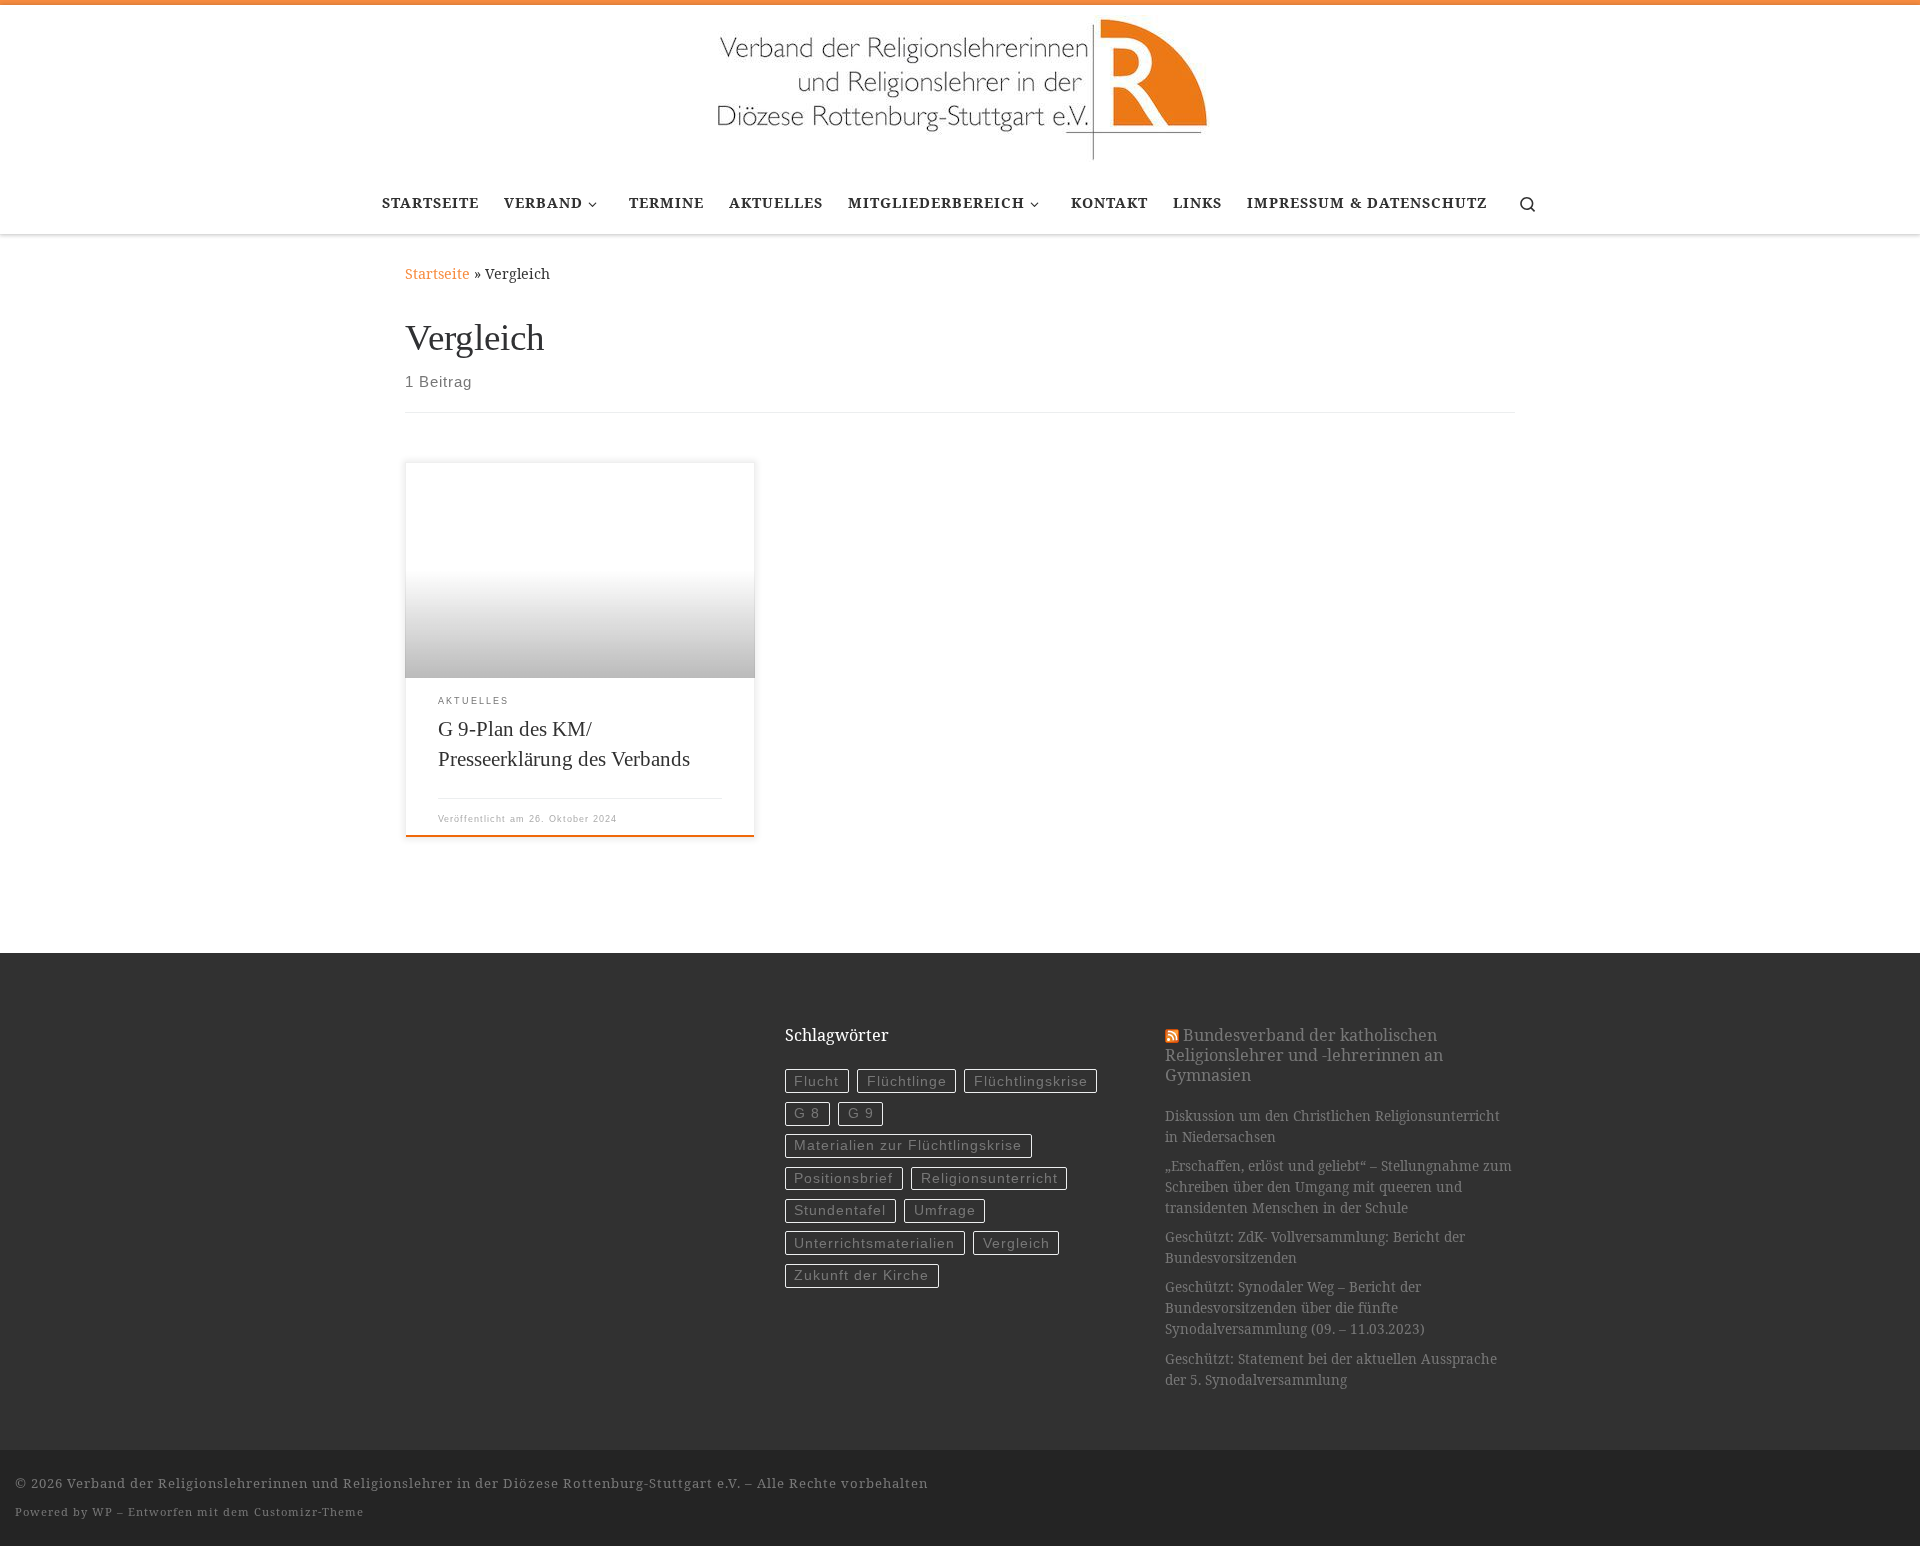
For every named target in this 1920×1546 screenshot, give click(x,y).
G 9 (861, 1113)
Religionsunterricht (989, 1178)
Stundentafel (840, 1210)
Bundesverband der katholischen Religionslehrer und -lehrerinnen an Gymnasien (1304, 1055)
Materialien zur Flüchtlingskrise (908, 1145)
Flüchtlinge (907, 1081)
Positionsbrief (843, 1178)
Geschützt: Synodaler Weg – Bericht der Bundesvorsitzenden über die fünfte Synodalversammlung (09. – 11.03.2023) (1295, 1308)
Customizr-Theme (309, 1511)
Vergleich (1016, 1243)
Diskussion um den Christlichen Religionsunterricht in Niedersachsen (1332, 1126)
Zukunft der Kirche (861, 1275)
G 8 (807, 1113)
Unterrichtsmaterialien (874, 1243)
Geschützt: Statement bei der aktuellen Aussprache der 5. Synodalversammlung (1331, 1369)
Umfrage (945, 1210)
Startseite (437, 273)
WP (102, 1511)
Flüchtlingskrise (1031, 1081)
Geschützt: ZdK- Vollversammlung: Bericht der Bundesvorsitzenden (1315, 1247)
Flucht (816, 1081)
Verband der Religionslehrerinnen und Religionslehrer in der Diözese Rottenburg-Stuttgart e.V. (404, 1483)
